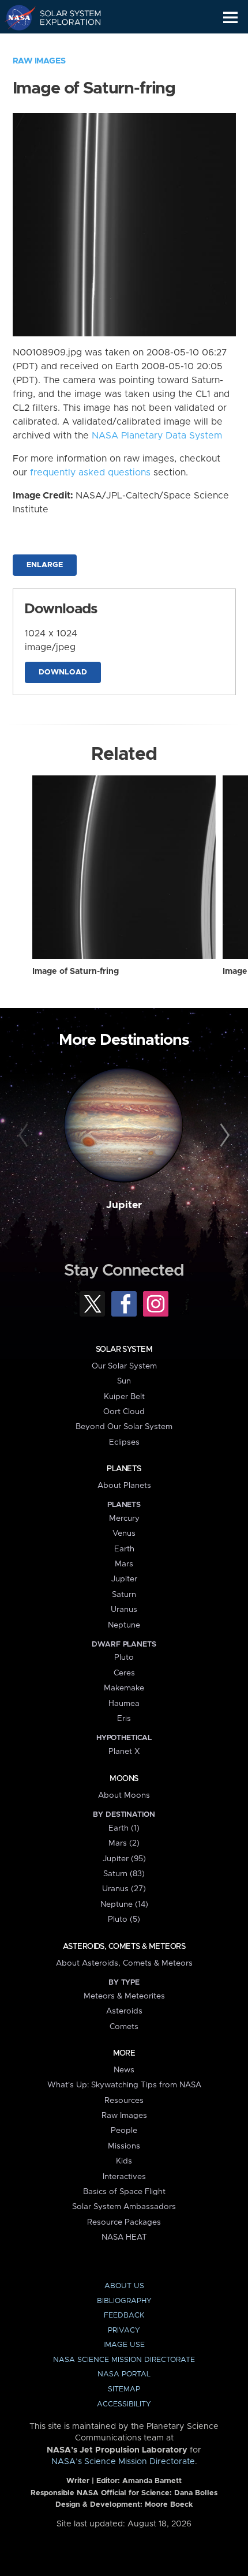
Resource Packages (124, 2222)
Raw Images (39, 61)
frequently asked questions (90, 473)
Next (223, 1136)
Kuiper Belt (124, 1397)
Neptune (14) (124, 1904)
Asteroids (124, 2011)
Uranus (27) (124, 1889)
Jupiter (124, 1205)
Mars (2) (124, 1843)
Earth (124, 1549)
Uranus (124, 1610)
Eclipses (124, 1442)
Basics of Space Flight (124, 2192)
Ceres (124, 1673)
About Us (124, 2286)
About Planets (124, 1486)
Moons (124, 1779)
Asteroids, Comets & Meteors (124, 1947)
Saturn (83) (124, 1874)
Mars (124, 1564)
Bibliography (124, 2301)
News (124, 2070)
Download (63, 672)
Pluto (124, 1658)
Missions (124, 2146)
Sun (124, 1381)
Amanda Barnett (152, 2481)
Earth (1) (124, 1828)
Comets (124, 2027)
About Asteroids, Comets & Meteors (124, 1963)
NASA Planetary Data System (157, 436)
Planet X (124, 1752)
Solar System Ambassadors (124, 2207)
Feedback (124, 2316)
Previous (25, 1136)
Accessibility (124, 2404)
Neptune (124, 1625)
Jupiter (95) (124, 1859)
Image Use (124, 2345)
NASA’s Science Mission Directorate (123, 2462)
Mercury (124, 1518)
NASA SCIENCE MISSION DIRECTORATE (124, 2360)
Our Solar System (124, 1366)
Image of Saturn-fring (76, 972)
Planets (124, 1469)
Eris (124, 1719)
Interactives (124, 2177)
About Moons (124, 1795)
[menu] (230, 18)
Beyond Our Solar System (124, 1427)
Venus (124, 1533)
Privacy (124, 2331)
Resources (124, 2101)
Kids (124, 2161)
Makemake (124, 1688)
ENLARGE (45, 565)
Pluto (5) (124, 1919)
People (124, 2131)
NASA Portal (124, 2374)
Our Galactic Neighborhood (64, 44)
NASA (15, 17)
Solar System (124, 1349)
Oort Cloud (124, 1412)
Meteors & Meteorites (124, 1996)
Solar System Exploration (64, 17)
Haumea (124, 1704)
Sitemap (124, 2389)
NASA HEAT (124, 2237)
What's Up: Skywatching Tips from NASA (124, 2085)
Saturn (124, 1595)
